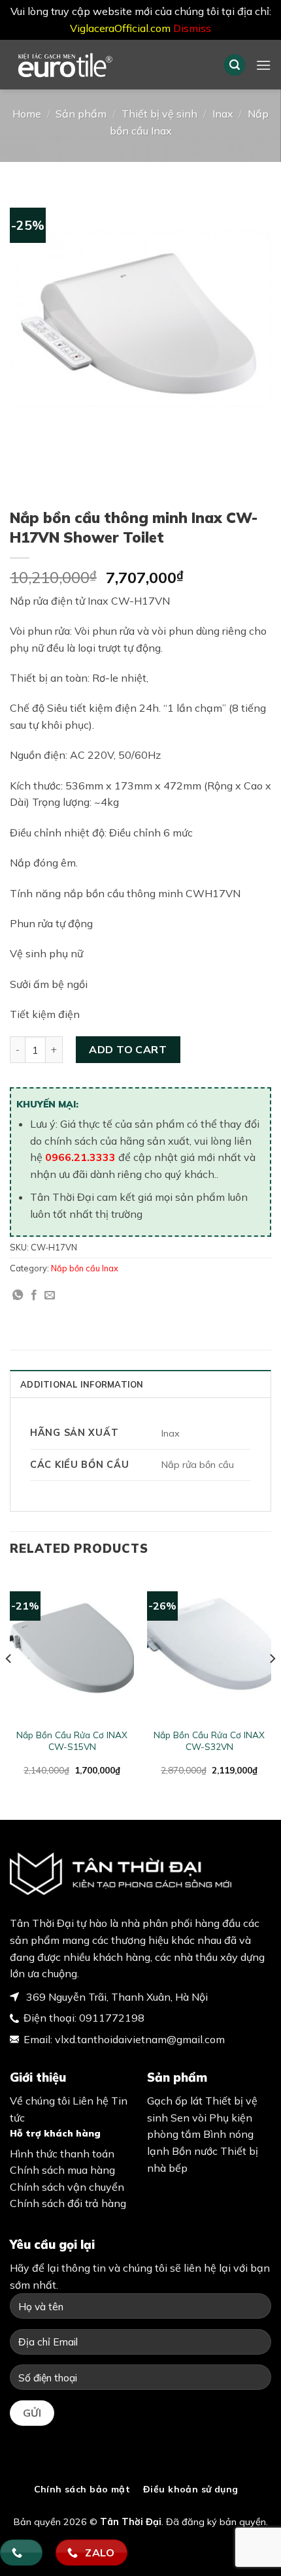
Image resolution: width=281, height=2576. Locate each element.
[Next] (272, 1684)
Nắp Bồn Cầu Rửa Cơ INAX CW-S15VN (72, 1741)
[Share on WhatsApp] (18, 1296)
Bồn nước (195, 2151)
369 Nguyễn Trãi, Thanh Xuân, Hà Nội (116, 1997)
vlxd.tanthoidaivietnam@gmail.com (140, 2039)
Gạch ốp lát (175, 2101)
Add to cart (128, 1049)
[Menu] (263, 65)
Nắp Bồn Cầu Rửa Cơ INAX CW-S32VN (209, 1741)
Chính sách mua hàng (62, 2170)
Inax (223, 114)
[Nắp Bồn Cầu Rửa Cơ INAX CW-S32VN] (209, 1646)
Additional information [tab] (82, 1384)
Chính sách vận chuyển (67, 2187)
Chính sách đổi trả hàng (68, 2203)
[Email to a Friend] (50, 1296)
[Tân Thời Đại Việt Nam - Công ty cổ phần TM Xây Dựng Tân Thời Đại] (101, 65)
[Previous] (9, 1684)
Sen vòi (189, 2118)
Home (27, 114)
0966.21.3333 (80, 1157)
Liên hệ (91, 2101)
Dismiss (192, 28)
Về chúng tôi (40, 2101)
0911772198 (112, 2018)
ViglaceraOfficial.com (120, 28)
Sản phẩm (81, 114)
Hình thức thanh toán (62, 2154)
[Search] (235, 65)
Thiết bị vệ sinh (159, 114)
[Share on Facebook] (34, 1296)
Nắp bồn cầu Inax (85, 1268)
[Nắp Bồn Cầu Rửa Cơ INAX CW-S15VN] (72, 1646)
